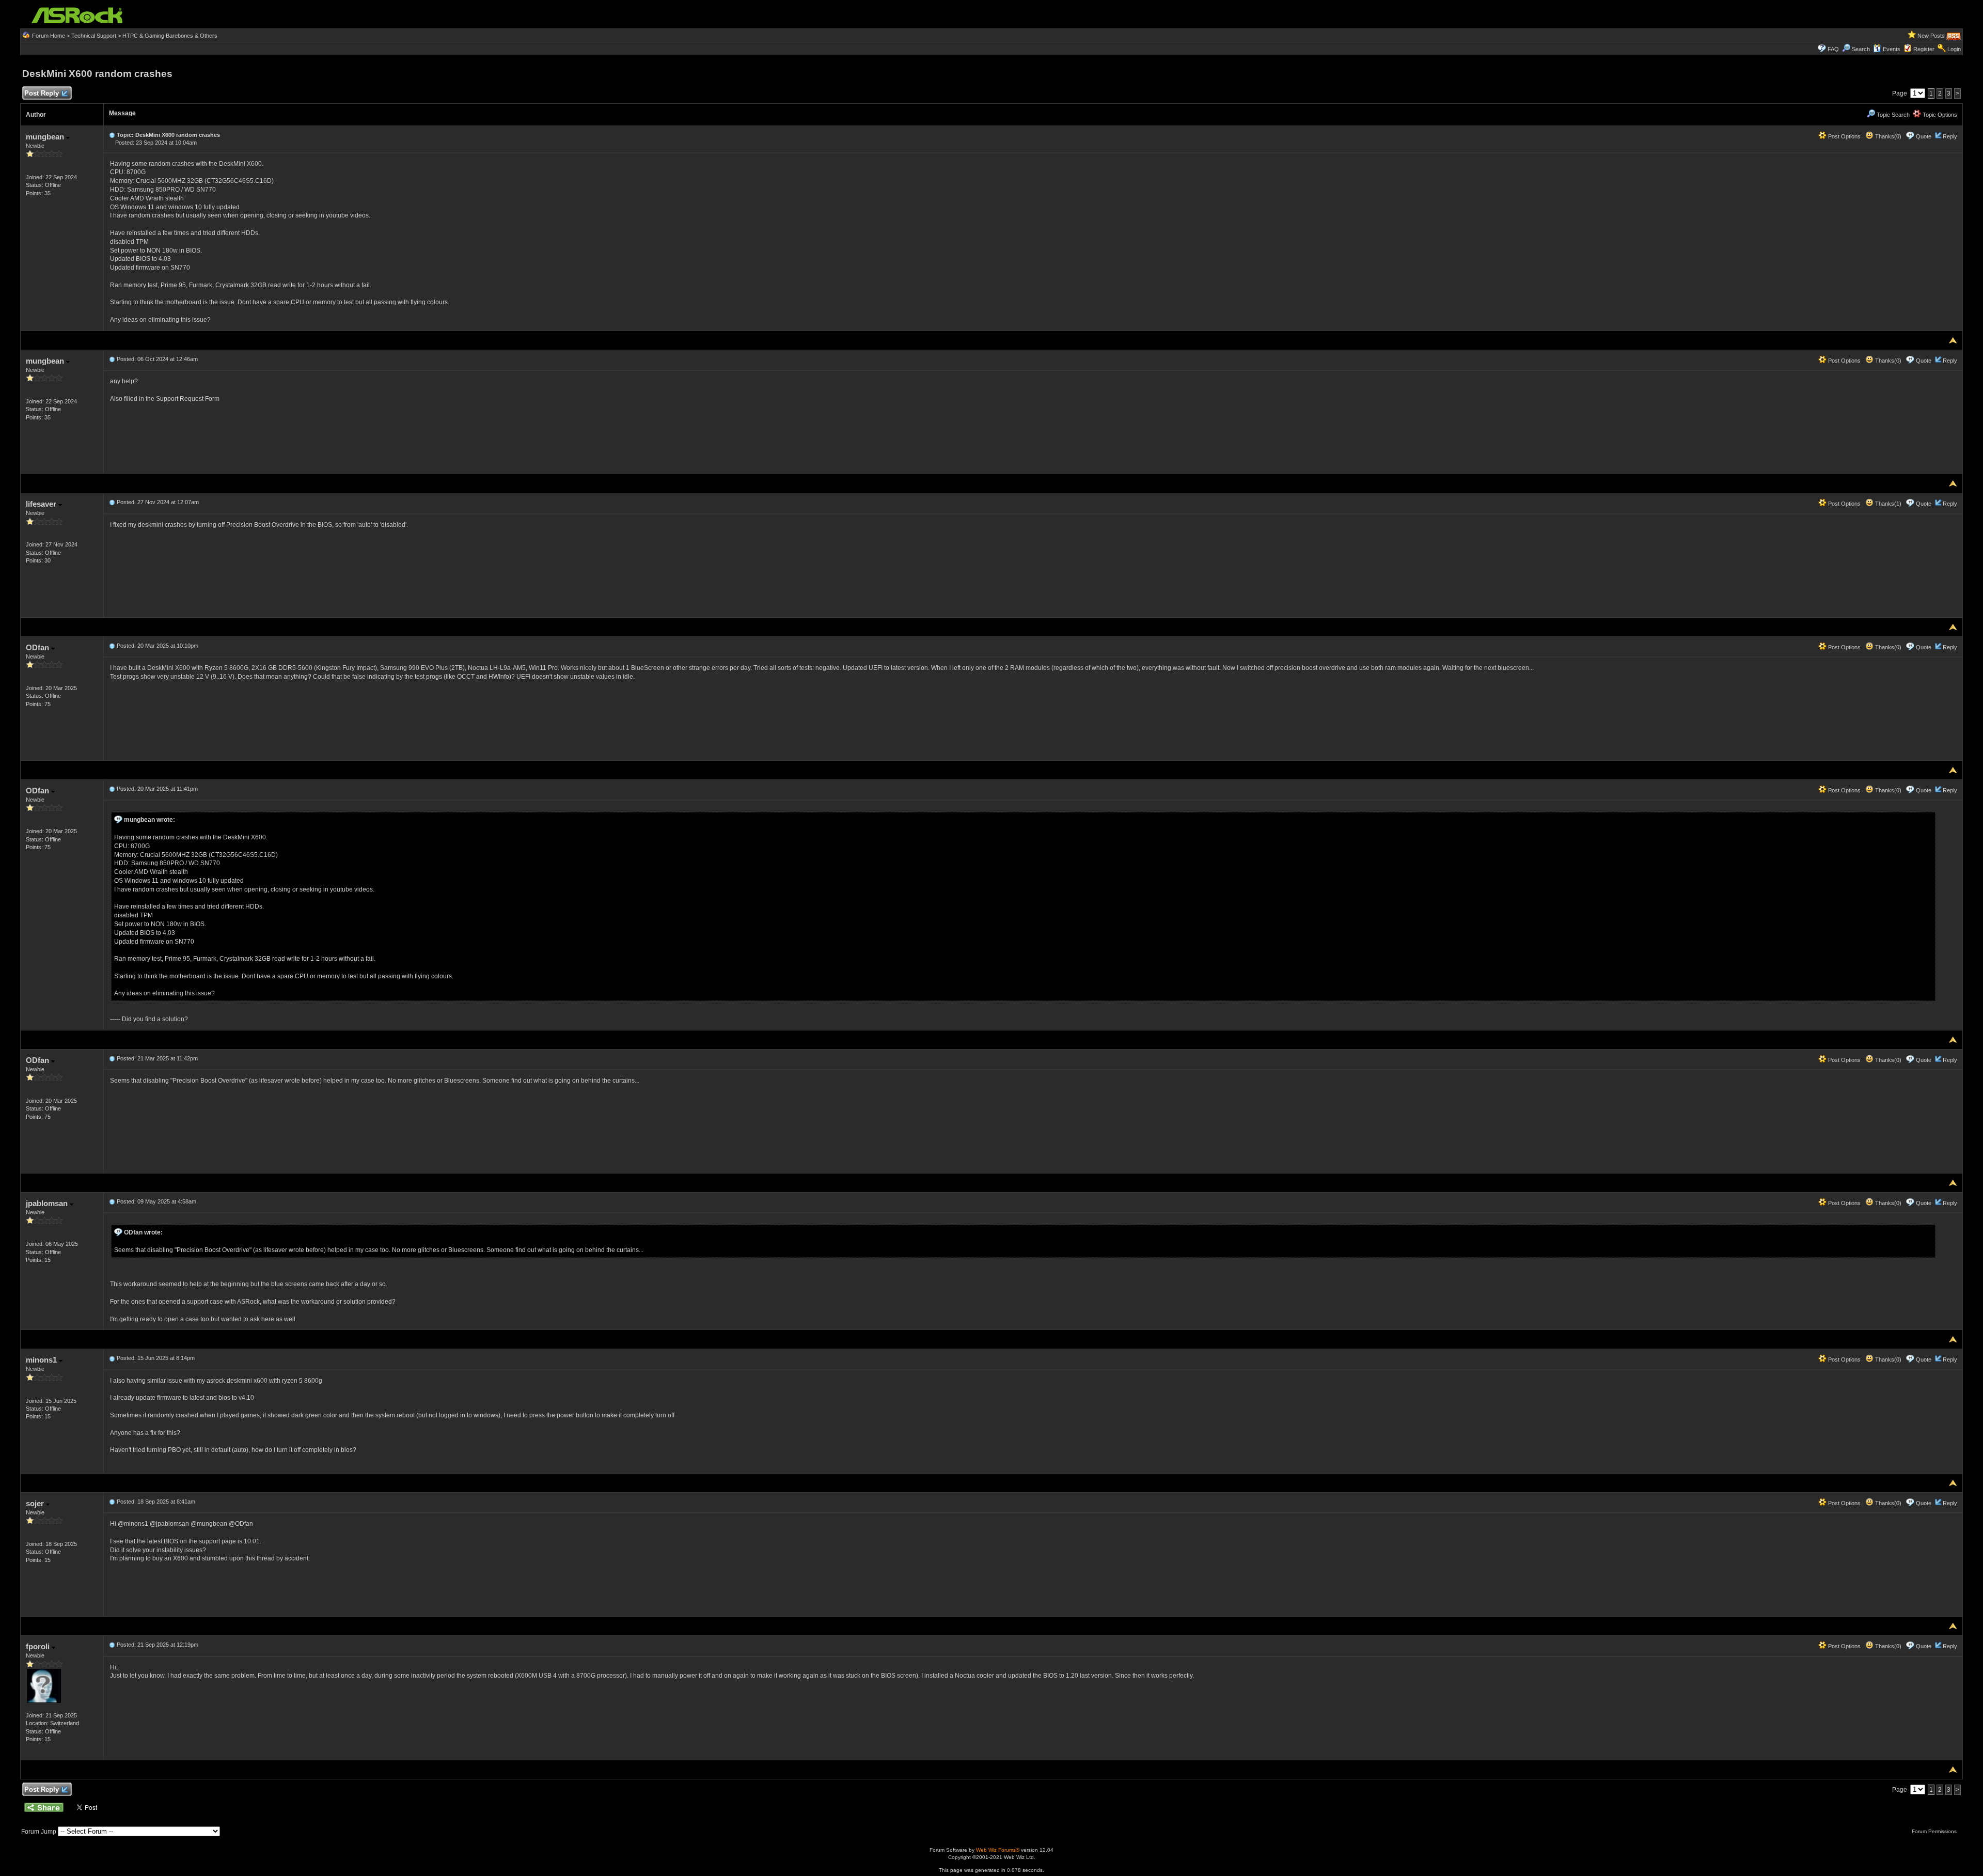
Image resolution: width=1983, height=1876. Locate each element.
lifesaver (42, 504)
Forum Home (49, 36)
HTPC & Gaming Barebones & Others (170, 36)
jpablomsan (48, 1203)
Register (1924, 49)
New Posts (1931, 36)
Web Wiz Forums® (998, 1850)
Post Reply (42, 93)
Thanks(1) (1887, 504)
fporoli (39, 1646)
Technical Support (94, 36)
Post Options (1844, 136)
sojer (36, 1503)
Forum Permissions (1935, 1831)
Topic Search (1892, 115)
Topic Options (1939, 115)
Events (1892, 49)
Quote (1924, 136)
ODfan (38, 647)
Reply (1950, 136)
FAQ (1833, 49)
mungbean (46, 137)
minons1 (42, 1360)
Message (122, 113)
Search (1861, 49)
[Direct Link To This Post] (112, 135)
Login (1954, 49)
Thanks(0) (1887, 136)
